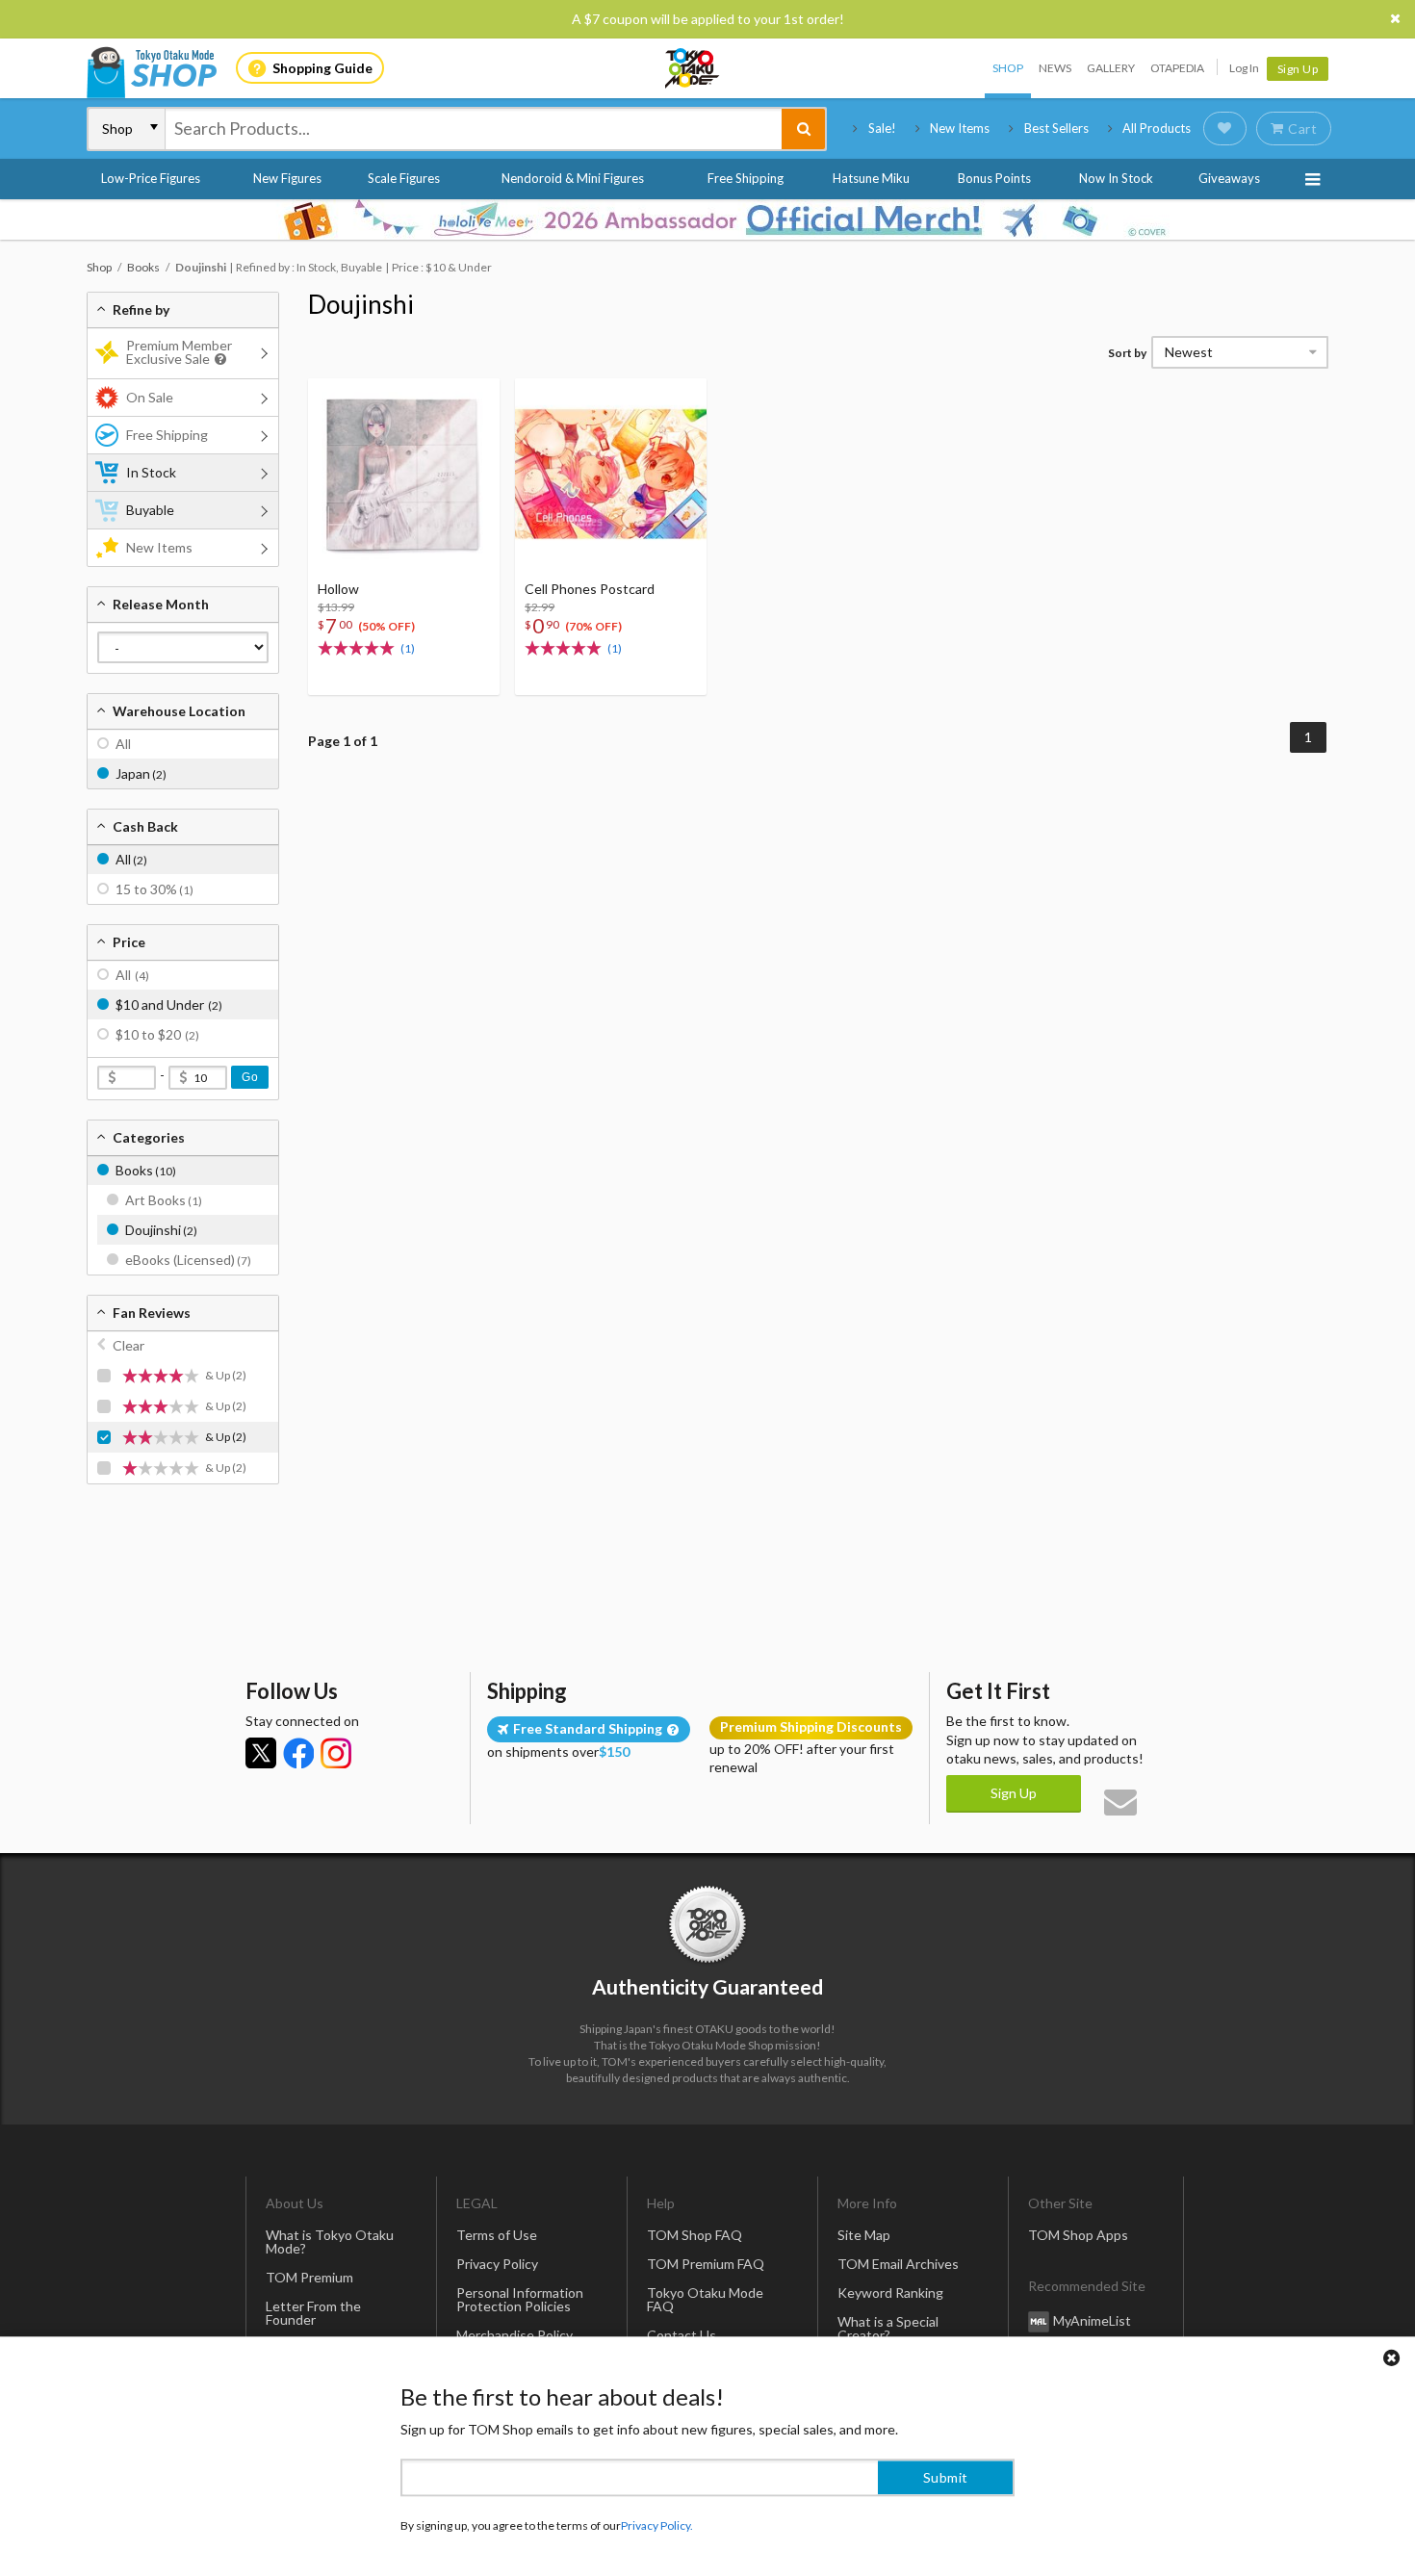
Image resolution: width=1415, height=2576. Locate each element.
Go (250, 1077)
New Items (960, 128)
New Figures (287, 178)
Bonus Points (994, 178)
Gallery (1111, 68)
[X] (261, 1753)
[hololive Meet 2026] (707, 219)
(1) (408, 648)
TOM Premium (309, 2277)
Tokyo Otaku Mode (693, 68)
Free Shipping (746, 178)
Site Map (864, 2235)
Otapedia (1177, 68)
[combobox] (474, 129)
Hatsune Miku (871, 178)
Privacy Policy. (657, 2519)
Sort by (1127, 353)
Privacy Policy (497, 2264)
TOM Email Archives (898, 2264)
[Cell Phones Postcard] (611, 474)
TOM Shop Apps (1078, 2235)
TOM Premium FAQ (706, 2264)
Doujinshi (361, 304)
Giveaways (1229, 178)
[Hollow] (404, 474)
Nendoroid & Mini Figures (573, 178)
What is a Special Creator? (888, 2328)
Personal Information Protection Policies (520, 2299)
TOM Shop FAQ (695, 2235)
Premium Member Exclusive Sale (179, 352)
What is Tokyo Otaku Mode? (330, 2241)
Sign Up (1298, 69)
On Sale (150, 397)
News (1055, 68)
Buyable (150, 510)
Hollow (338, 589)
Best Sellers (1056, 128)
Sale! (882, 128)
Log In (1244, 68)
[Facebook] (298, 1753)
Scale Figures (404, 178)
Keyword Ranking (890, 2293)
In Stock (151, 472)
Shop (1008, 68)
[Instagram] (336, 1753)
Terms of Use (497, 2235)
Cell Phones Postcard (590, 589)
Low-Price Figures (151, 178)
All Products (1157, 128)
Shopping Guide (322, 68)
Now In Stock (1116, 178)
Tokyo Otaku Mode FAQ (705, 2299)
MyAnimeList (1092, 2320)
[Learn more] (218, 360)
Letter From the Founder (313, 2313)
